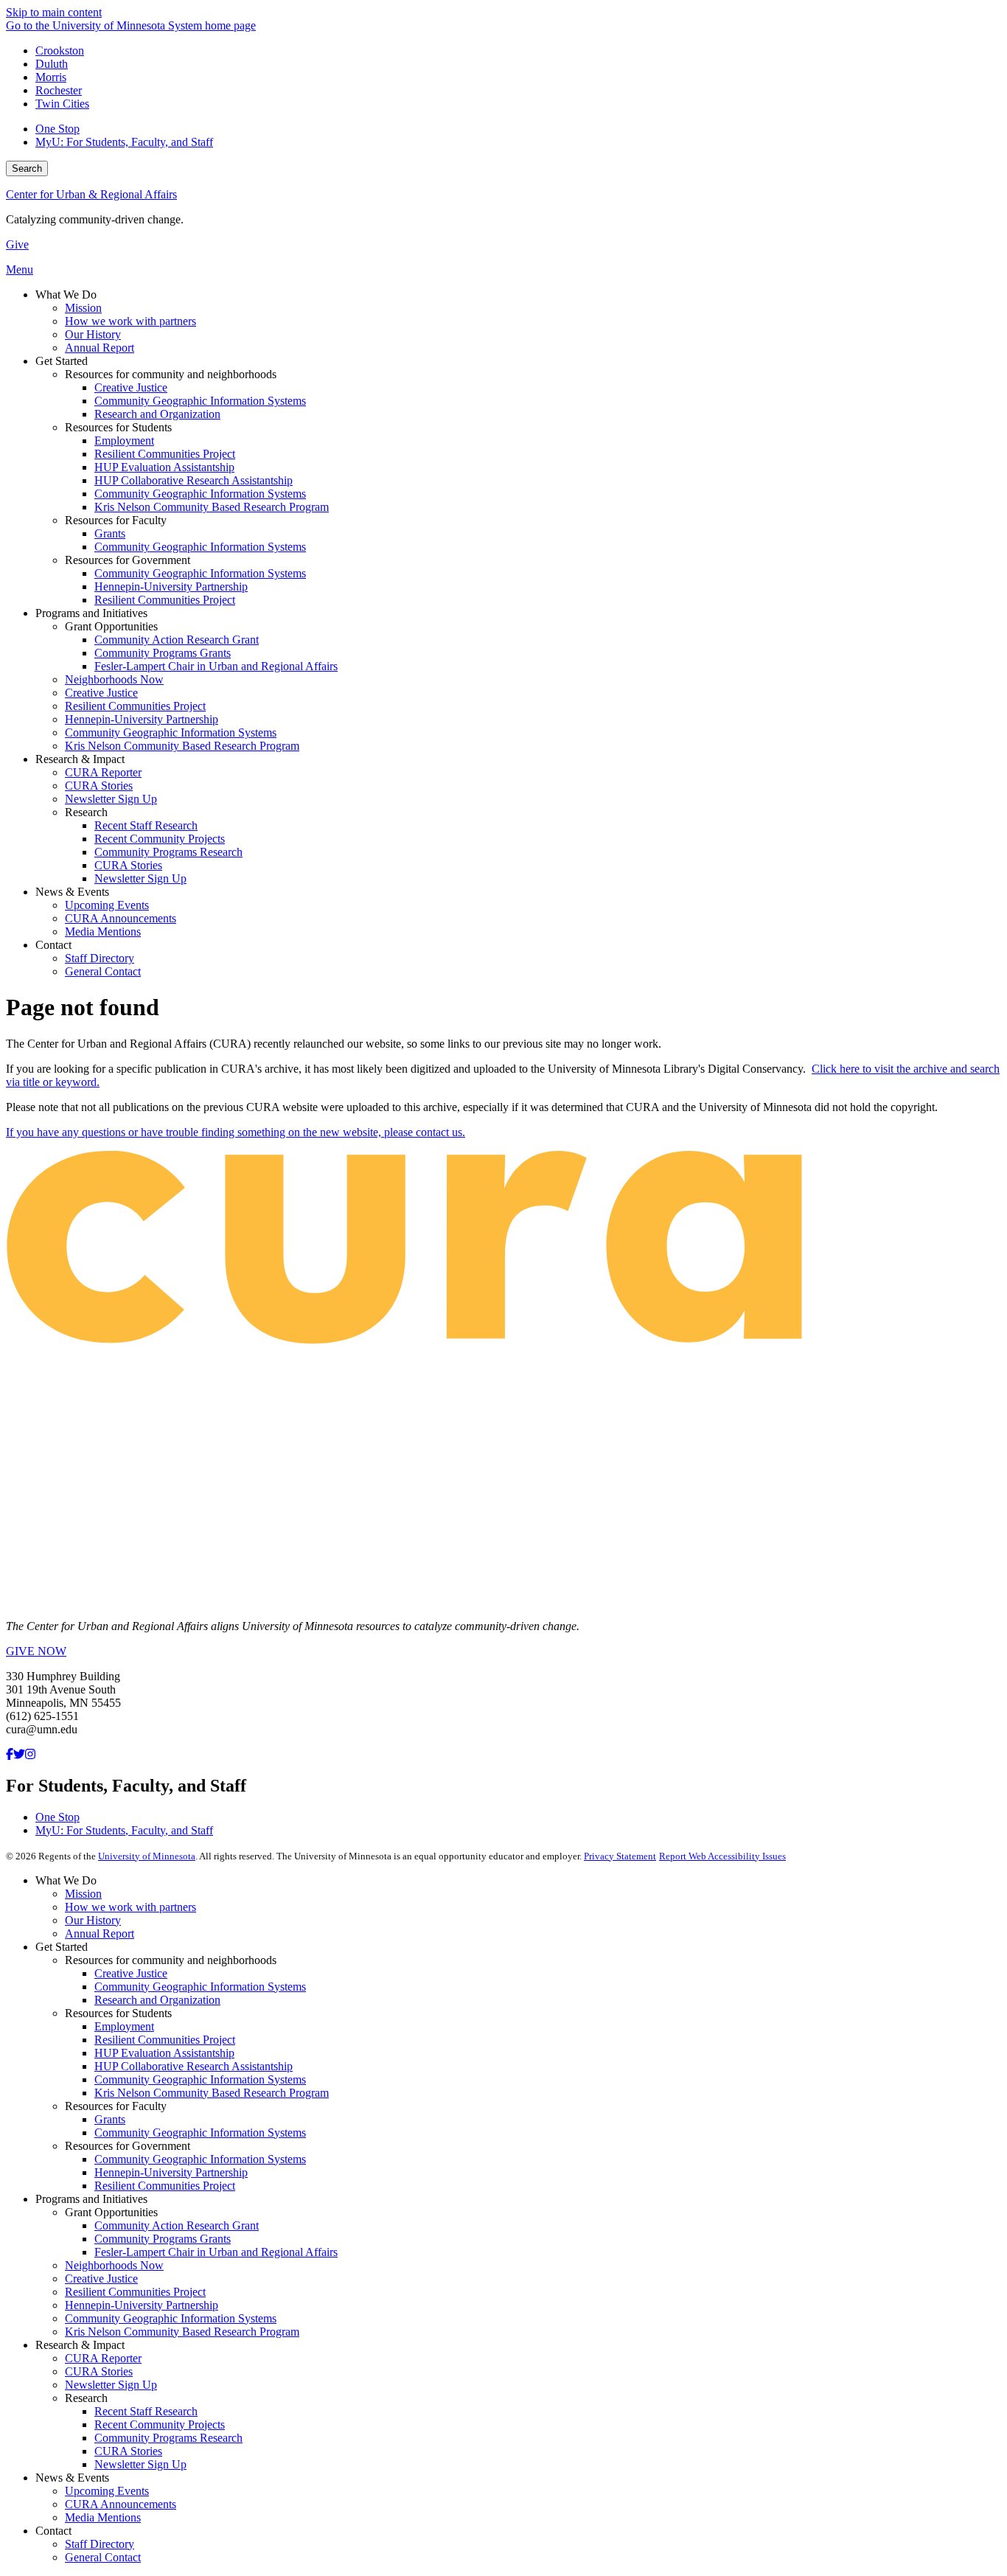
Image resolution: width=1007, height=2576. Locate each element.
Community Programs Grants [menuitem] (163, 653)
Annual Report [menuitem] (100, 348)
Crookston (60, 51)
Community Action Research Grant (177, 2225)
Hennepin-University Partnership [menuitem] (171, 586)
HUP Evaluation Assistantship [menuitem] (164, 467)
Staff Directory (100, 2544)
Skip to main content (54, 12)
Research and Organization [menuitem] (157, 414)
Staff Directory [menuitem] (100, 958)
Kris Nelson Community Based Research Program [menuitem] (212, 507)
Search (27, 168)
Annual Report (100, 1933)
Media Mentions (103, 2517)
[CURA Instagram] (30, 1754)
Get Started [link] (62, 361)
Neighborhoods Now (114, 2265)
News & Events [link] (72, 892)
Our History (93, 1920)
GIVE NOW (36, 1651)
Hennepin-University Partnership (171, 2172)
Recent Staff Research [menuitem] (146, 825)
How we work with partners (130, 1907)
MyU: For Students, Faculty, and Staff (124, 142)
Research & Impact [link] (80, 759)
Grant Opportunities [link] (111, 626)
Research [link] (86, 812)
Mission (83, 1894)
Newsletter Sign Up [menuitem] (111, 799)
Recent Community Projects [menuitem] (160, 839)
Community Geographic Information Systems (200, 1987)
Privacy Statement (620, 1856)
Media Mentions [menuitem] (103, 932)
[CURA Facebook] (10, 1754)
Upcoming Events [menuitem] (107, 905)
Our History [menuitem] (93, 334)
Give (17, 244)
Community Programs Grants (163, 2239)
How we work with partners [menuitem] (130, 321)
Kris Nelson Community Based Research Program (212, 2093)
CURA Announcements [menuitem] (121, 918)
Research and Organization (157, 2000)
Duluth (52, 64)
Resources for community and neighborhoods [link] (171, 374)
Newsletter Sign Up (111, 2385)
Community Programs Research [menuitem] (168, 852)
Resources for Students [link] (118, 427)
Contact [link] (53, 945)
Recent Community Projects (160, 2424)
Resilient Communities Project (165, 2040)
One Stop (58, 129)
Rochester (59, 90)
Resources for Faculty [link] (116, 520)
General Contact (103, 2557)
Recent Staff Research (146, 2411)
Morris (51, 77)
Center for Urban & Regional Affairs (91, 194)
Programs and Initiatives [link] (91, 613)
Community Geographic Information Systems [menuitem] (200, 401)
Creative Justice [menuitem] (131, 387)
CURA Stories (99, 2371)
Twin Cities (62, 104)
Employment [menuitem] (124, 441)
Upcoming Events (107, 2491)
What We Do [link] (66, 295)
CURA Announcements (121, 2504)
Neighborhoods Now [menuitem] (114, 679)
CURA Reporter (103, 2358)
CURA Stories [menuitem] (99, 786)
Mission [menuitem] (83, 308)
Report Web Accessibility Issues (722, 1856)
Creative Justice (131, 1973)
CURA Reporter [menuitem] (103, 772)
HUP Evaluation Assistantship (164, 2053)
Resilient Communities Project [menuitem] (165, 454)
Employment (124, 2026)
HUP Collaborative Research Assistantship (194, 2066)
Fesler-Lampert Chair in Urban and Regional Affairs (216, 2252)
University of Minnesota (147, 1856)
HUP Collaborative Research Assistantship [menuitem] (194, 480)
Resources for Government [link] (128, 560)
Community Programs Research (168, 2438)
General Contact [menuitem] (103, 971)
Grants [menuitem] (110, 533)
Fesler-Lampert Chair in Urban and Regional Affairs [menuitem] (216, 666)
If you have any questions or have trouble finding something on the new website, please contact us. (236, 1132)
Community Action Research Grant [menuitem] (177, 640)
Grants (110, 2119)
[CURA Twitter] (19, 1754)
